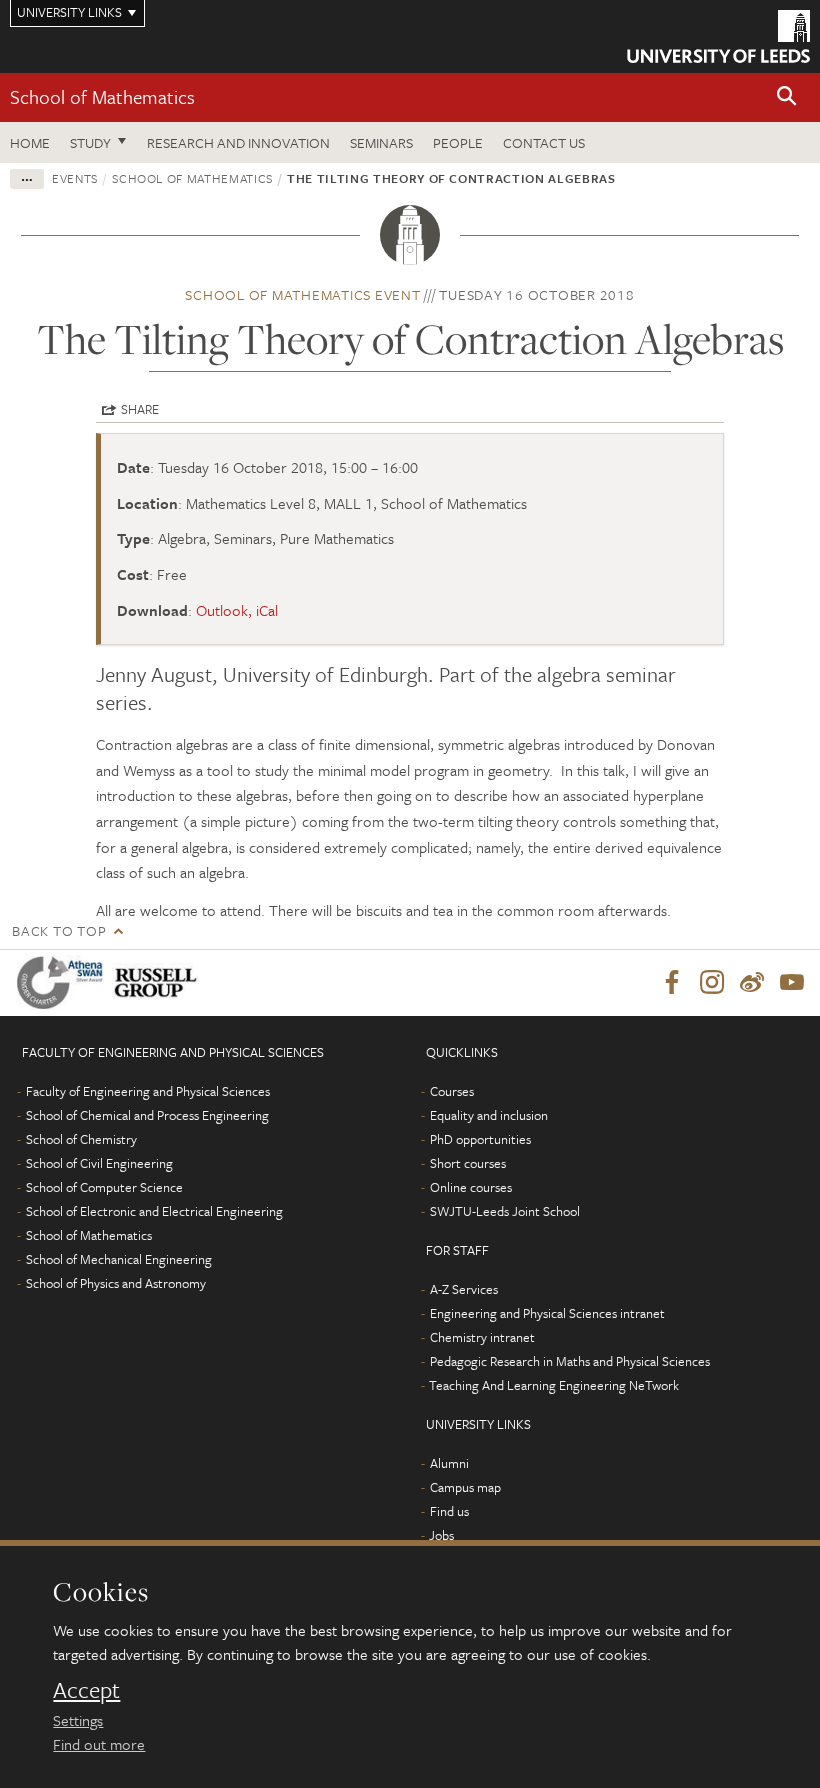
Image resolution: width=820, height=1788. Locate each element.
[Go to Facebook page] (672, 983)
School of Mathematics (102, 96)
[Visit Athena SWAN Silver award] (64, 982)
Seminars (381, 142)
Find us (449, 1511)
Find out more (99, 1744)
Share (140, 409)
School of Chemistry (81, 1139)
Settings (78, 1720)
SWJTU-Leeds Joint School (505, 1211)
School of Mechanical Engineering (119, 1259)
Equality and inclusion (489, 1115)
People (458, 142)
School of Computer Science (104, 1187)
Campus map (465, 1487)
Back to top (59, 930)
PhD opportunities (480, 1139)
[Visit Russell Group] (159, 982)
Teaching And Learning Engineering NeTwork (554, 1385)
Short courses (468, 1163)
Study (90, 142)
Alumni (449, 1463)
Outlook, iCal (237, 610)
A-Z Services (464, 1289)
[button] (787, 97)
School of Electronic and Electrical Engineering (154, 1211)
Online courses (471, 1187)
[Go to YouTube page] (792, 983)
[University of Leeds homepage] (718, 36)
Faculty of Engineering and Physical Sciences (148, 1091)
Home (30, 142)
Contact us (544, 142)
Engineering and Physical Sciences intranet (547, 1313)
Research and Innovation (238, 142)
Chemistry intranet (482, 1337)
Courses (452, 1091)
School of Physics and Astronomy (116, 1283)
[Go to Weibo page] (752, 983)
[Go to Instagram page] (712, 983)
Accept (86, 1690)
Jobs (441, 1535)
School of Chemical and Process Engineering (147, 1115)
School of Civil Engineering (99, 1163)
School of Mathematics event (302, 294)
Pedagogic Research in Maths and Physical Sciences (570, 1361)
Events (75, 178)
